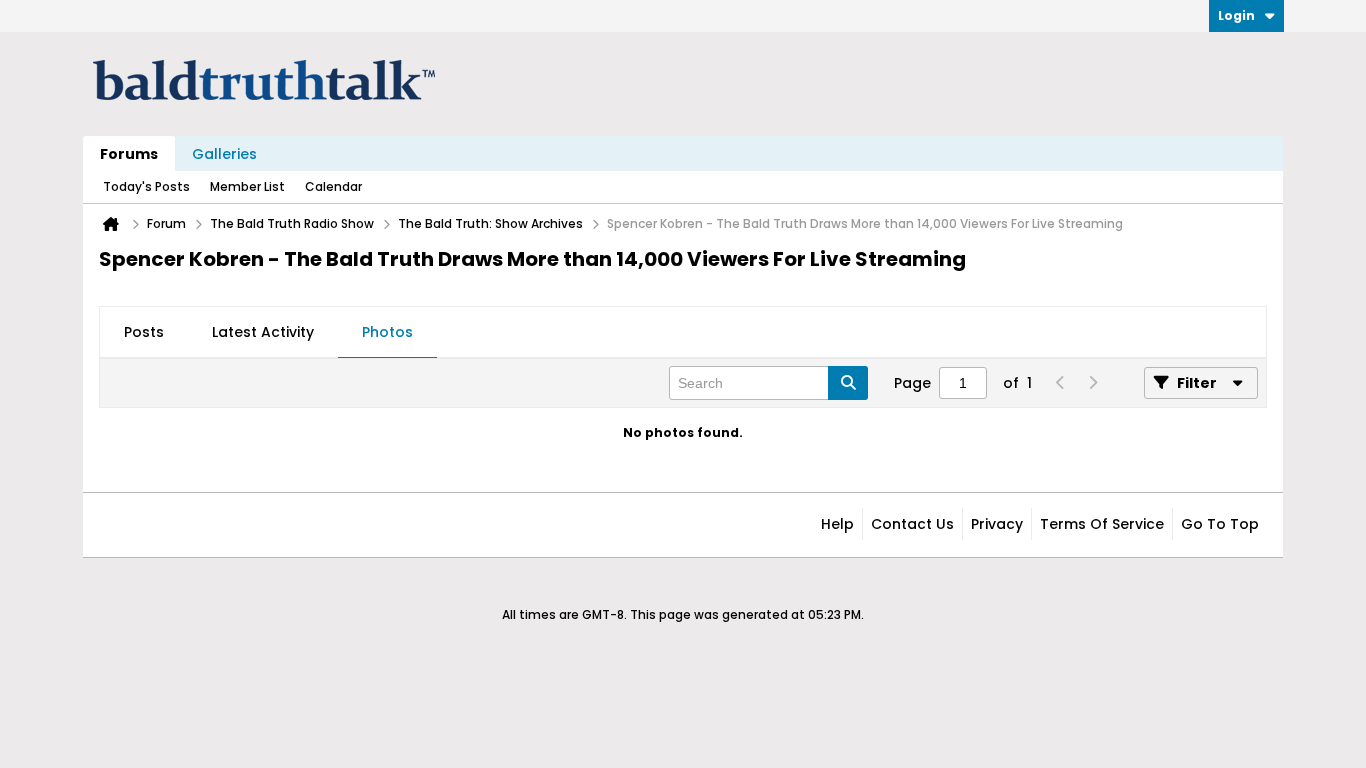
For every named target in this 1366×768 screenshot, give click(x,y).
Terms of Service (1102, 524)
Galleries (224, 154)
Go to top (1220, 524)
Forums (129, 154)
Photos (387, 332)
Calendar (333, 186)
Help (837, 524)
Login (1236, 15)
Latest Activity (263, 332)
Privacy (997, 524)
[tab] (144, 333)
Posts (144, 332)
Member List (247, 186)
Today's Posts (146, 186)
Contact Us (912, 524)
